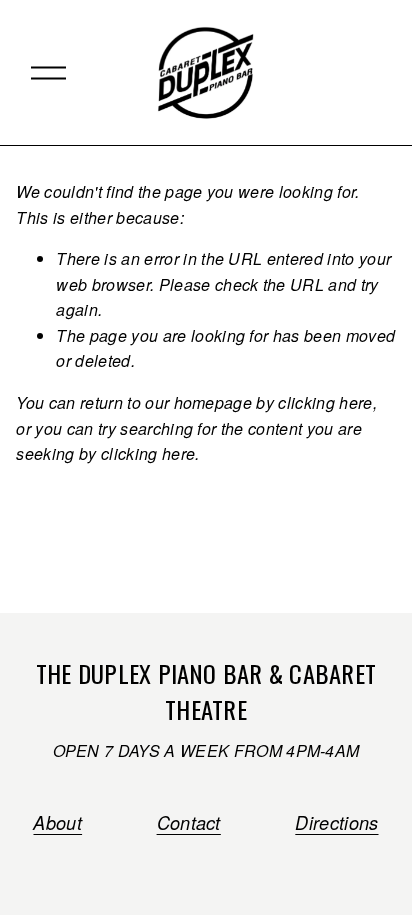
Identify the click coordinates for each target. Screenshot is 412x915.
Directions (336, 822)
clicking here (325, 402)
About (57, 822)
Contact (189, 822)
